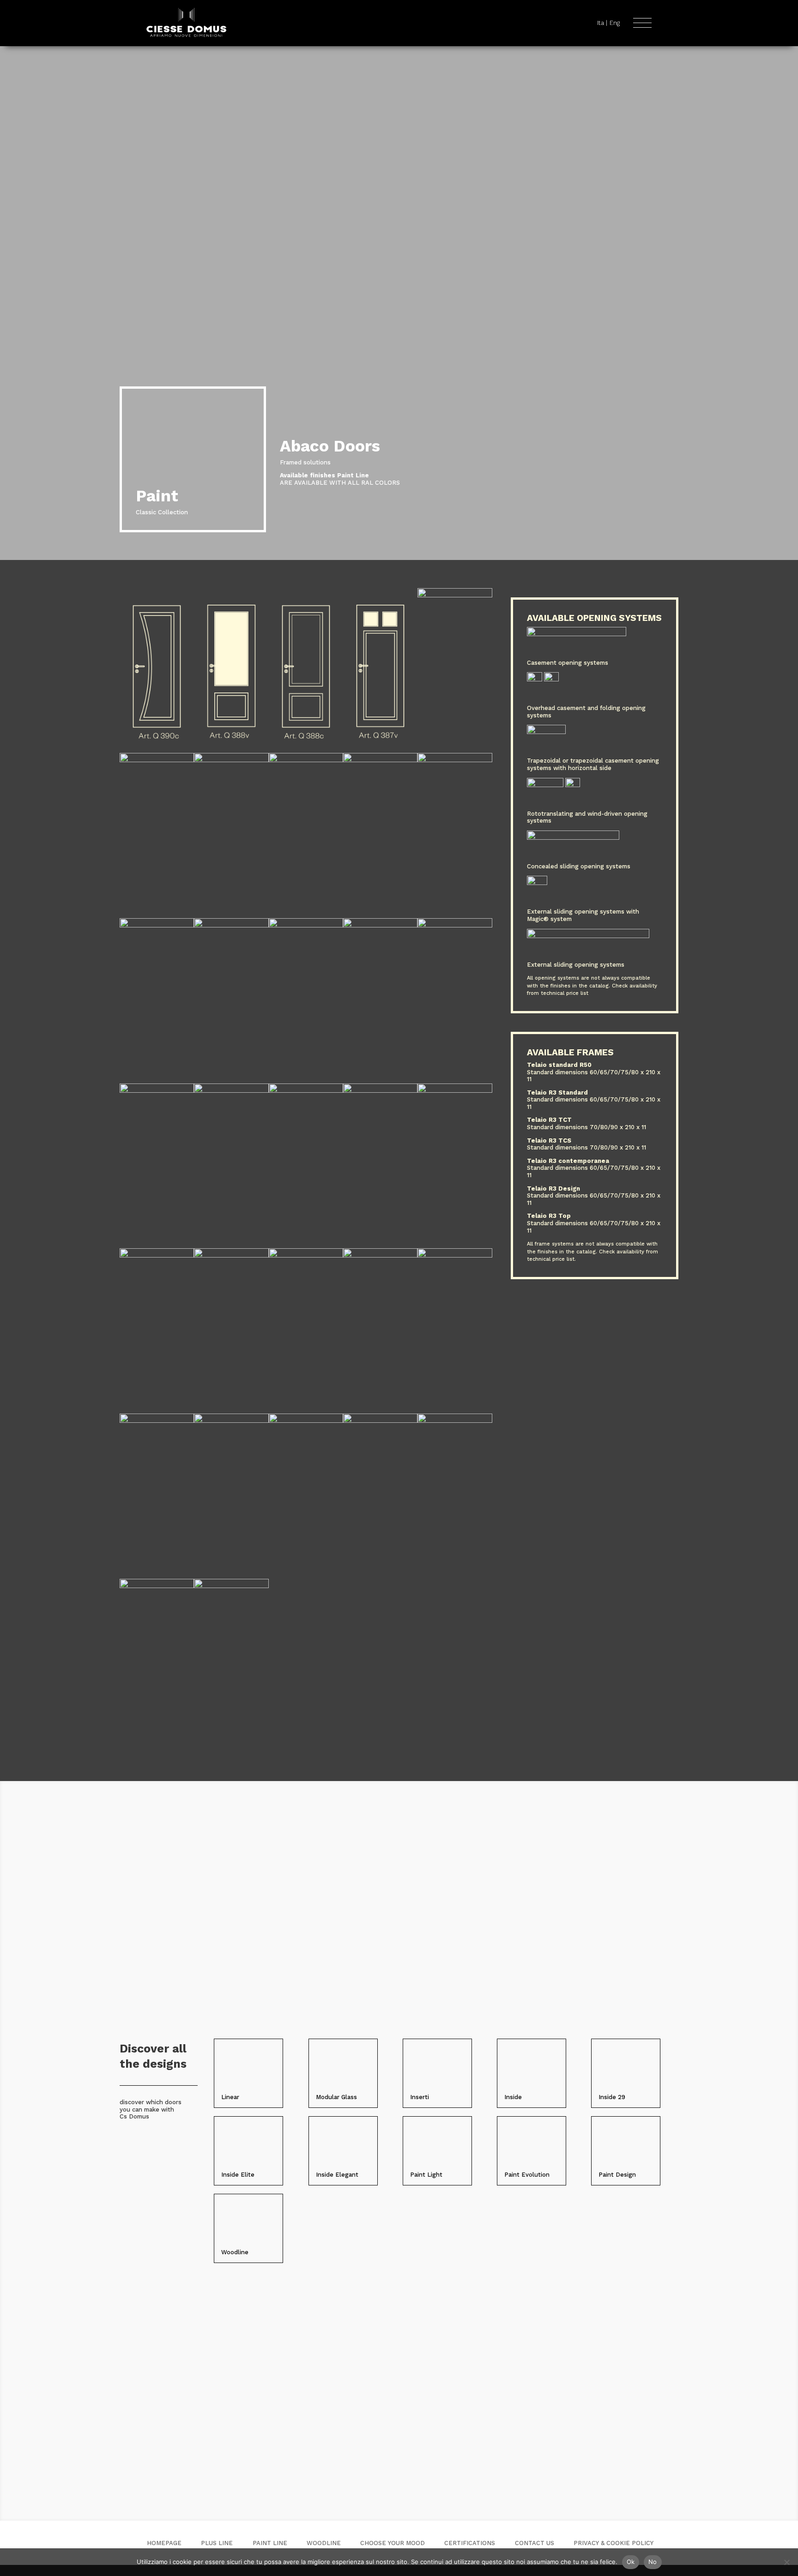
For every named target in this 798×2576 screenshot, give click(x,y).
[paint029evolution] (380, 925)
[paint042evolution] (157, 751)
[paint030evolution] (306, 925)
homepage (164, 2543)
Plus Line (217, 2543)
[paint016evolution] (157, 1421)
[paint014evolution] (306, 1421)
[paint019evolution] (306, 1255)
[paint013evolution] (380, 1421)
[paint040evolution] (306, 751)
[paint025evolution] (306, 1091)
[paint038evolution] (455, 595)
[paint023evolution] (380, 1091)
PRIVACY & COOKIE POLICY (614, 2543)
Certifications (470, 2543)
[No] (786, 2562)
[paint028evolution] (455, 925)
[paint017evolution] (455, 1255)
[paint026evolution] (231, 1091)
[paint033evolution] (455, 760)
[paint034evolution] (380, 760)
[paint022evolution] (455, 1091)
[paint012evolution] (455, 1421)
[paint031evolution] (231, 925)
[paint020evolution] (231, 1255)
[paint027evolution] (157, 1091)
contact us (535, 2543)
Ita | (602, 23)
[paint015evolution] (231, 1421)
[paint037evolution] (157, 760)
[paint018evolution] (380, 1255)
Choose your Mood (393, 2543)
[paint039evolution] (380, 751)
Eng (615, 23)
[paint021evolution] (157, 1255)
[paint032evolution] (157, 925)
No (653, 2562)
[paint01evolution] (231, 1586)
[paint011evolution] (157, 1586)
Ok (631, 2562)
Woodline (324, 2543)
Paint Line (270, 2543)
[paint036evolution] (231, 760)
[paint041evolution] (231, 751)
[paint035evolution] (306, 760)
